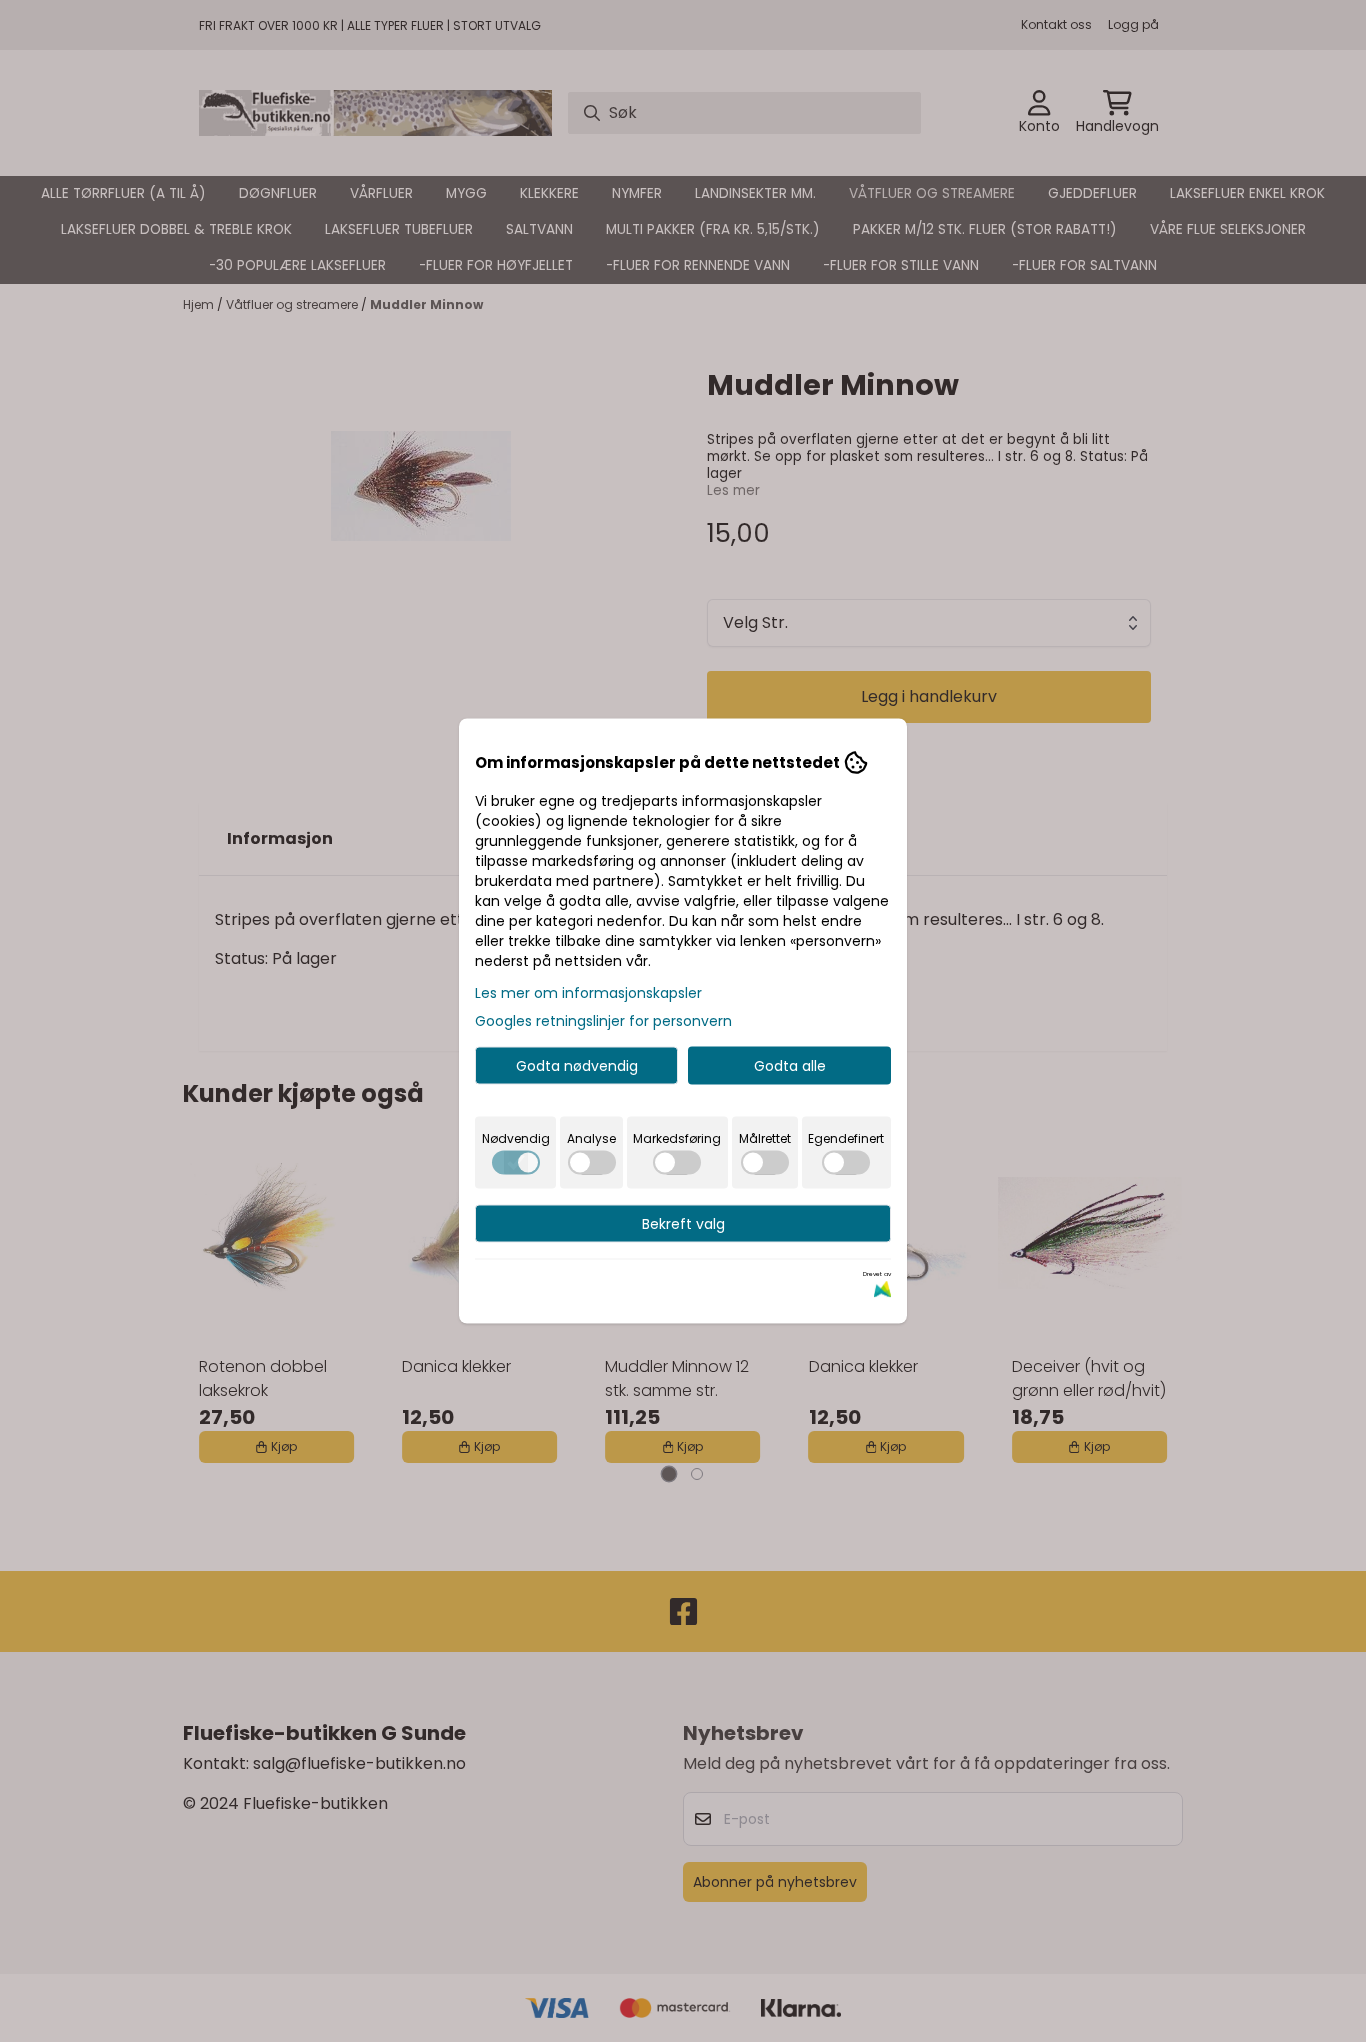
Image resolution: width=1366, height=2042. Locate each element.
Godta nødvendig (577, 1066)
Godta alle (790, 1066)
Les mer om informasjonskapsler (588, 993)
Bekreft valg (683, 1224)
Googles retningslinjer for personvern (603, 1021)
